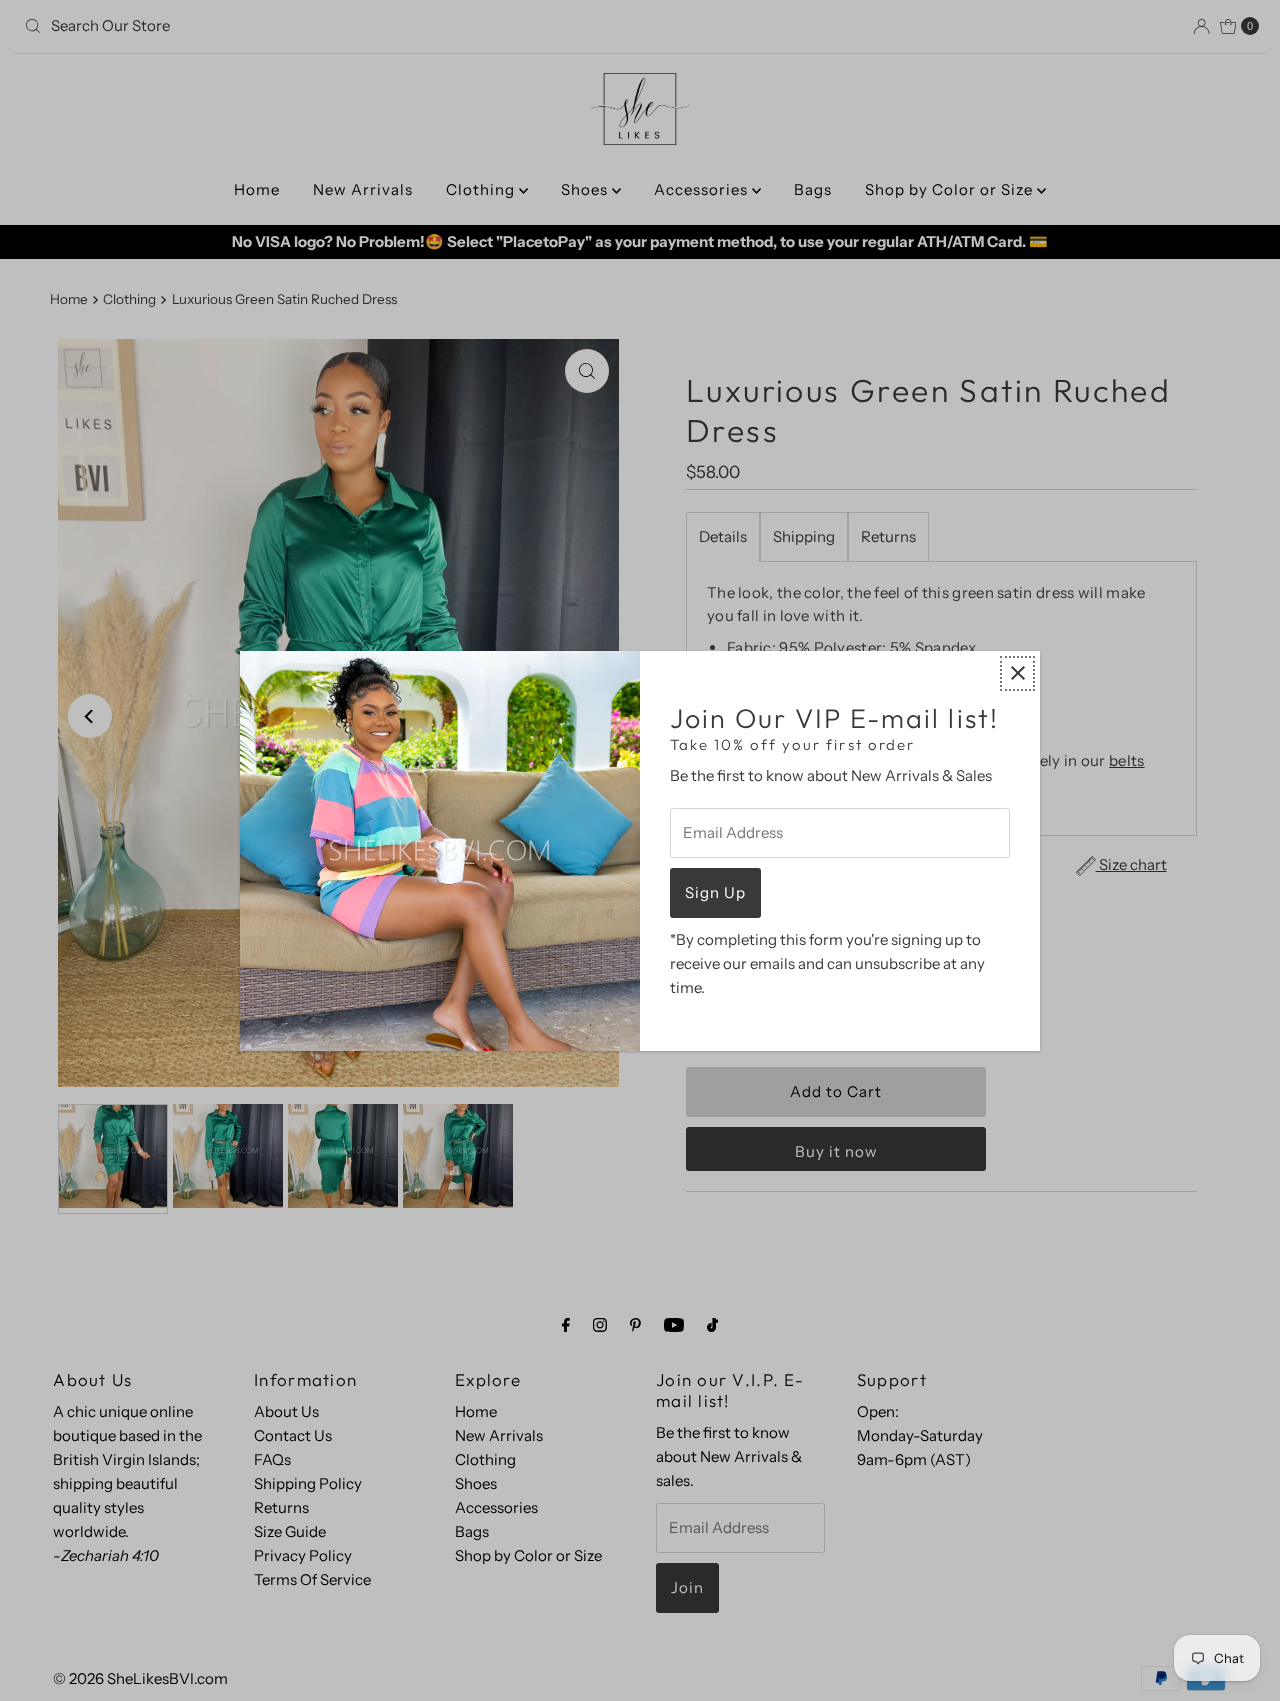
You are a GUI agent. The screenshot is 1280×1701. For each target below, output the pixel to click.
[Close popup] (1017, 673)
